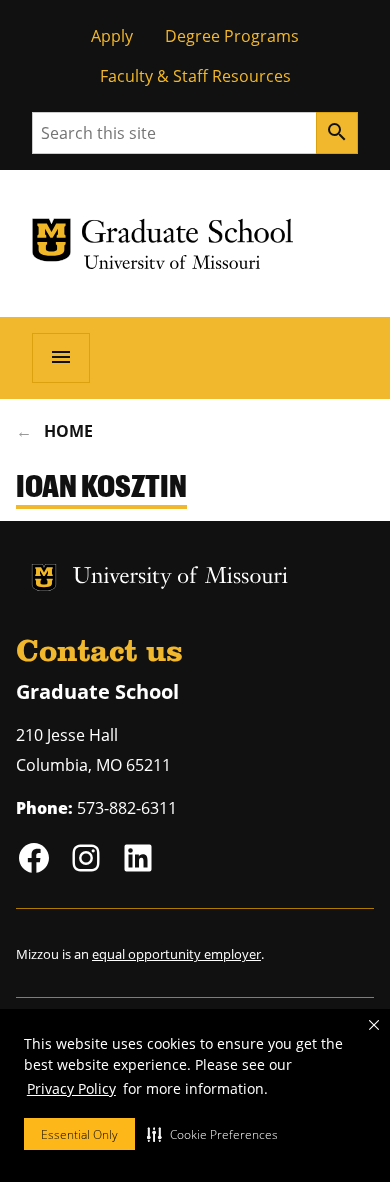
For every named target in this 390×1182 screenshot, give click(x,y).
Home (68, 431)
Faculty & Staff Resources (195, 76)
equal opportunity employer (176, 954)
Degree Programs (232, 36)
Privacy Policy (71, 1088)
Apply (112, 36)
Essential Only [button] (79, 1134)
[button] (212, 1134)
